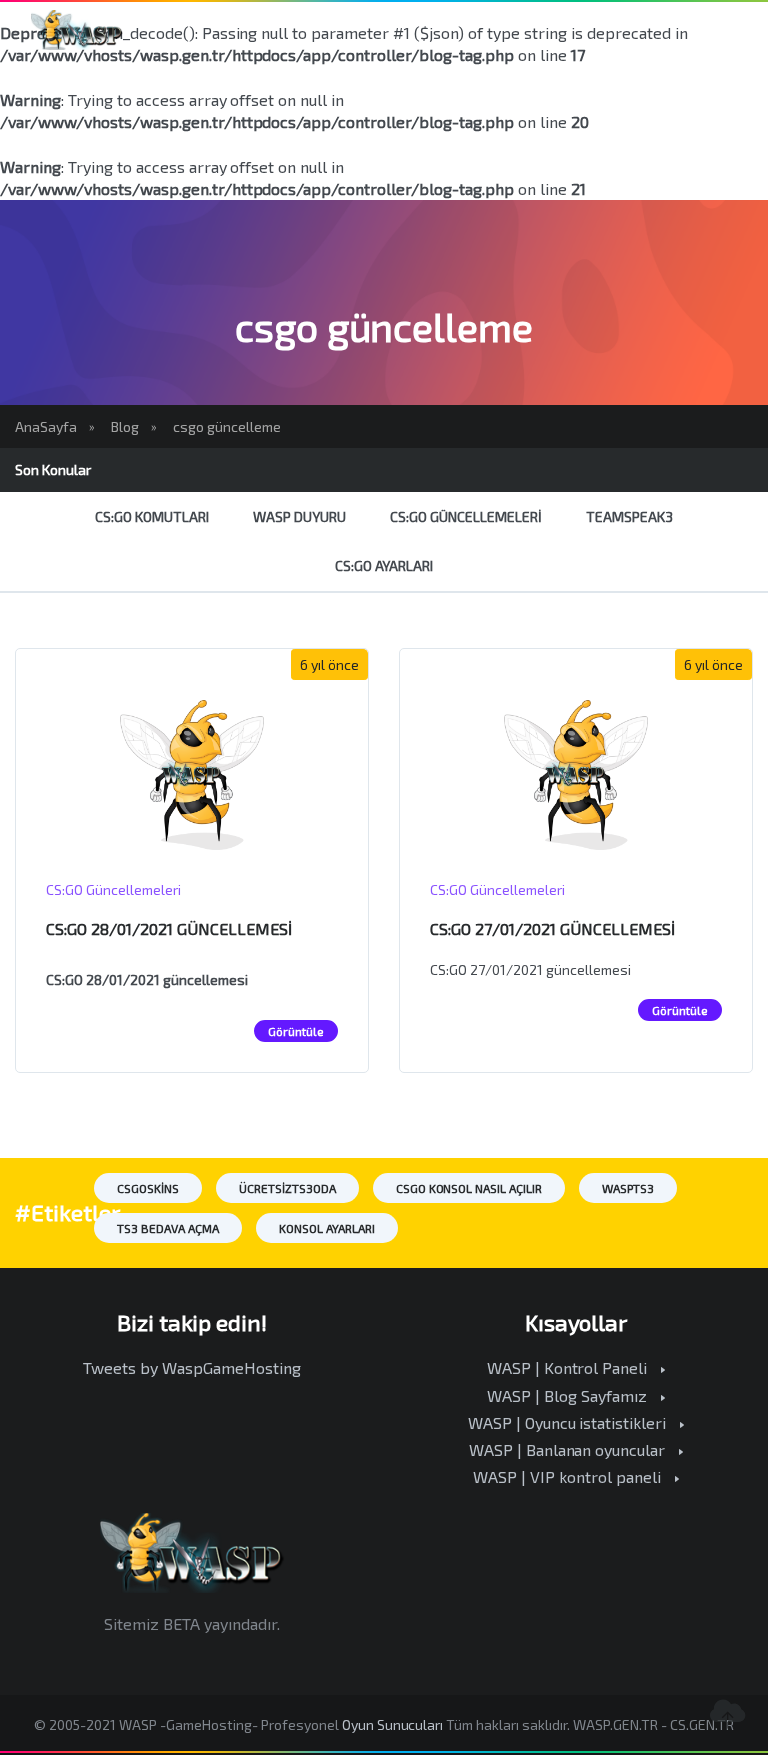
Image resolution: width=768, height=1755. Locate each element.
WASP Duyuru (299, 516)
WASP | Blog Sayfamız (569, 1395)
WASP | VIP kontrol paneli (569, 1476)
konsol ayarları (327, 1228)
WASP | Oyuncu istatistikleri (569, 1422)
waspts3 (628, 1188)
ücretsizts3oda (287, 1188)
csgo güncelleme (227, 426)
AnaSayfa (46, 426)
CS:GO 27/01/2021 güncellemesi (552, 928)
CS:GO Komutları (152, 516)
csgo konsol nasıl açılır (469, 1188)
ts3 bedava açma (168, 1228)
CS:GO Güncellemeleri (466, 516)
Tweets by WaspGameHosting (192, 1367)
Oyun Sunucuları (393, 1724)
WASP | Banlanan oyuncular (569, 1449)
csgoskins (148, 1188)
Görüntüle (296, 1031)
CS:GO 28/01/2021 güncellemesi (169, 928)
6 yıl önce (329, 664)
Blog (125, 426)
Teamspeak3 (629, 516)
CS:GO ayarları (384, 565)
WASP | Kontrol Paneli (569, 1367)
